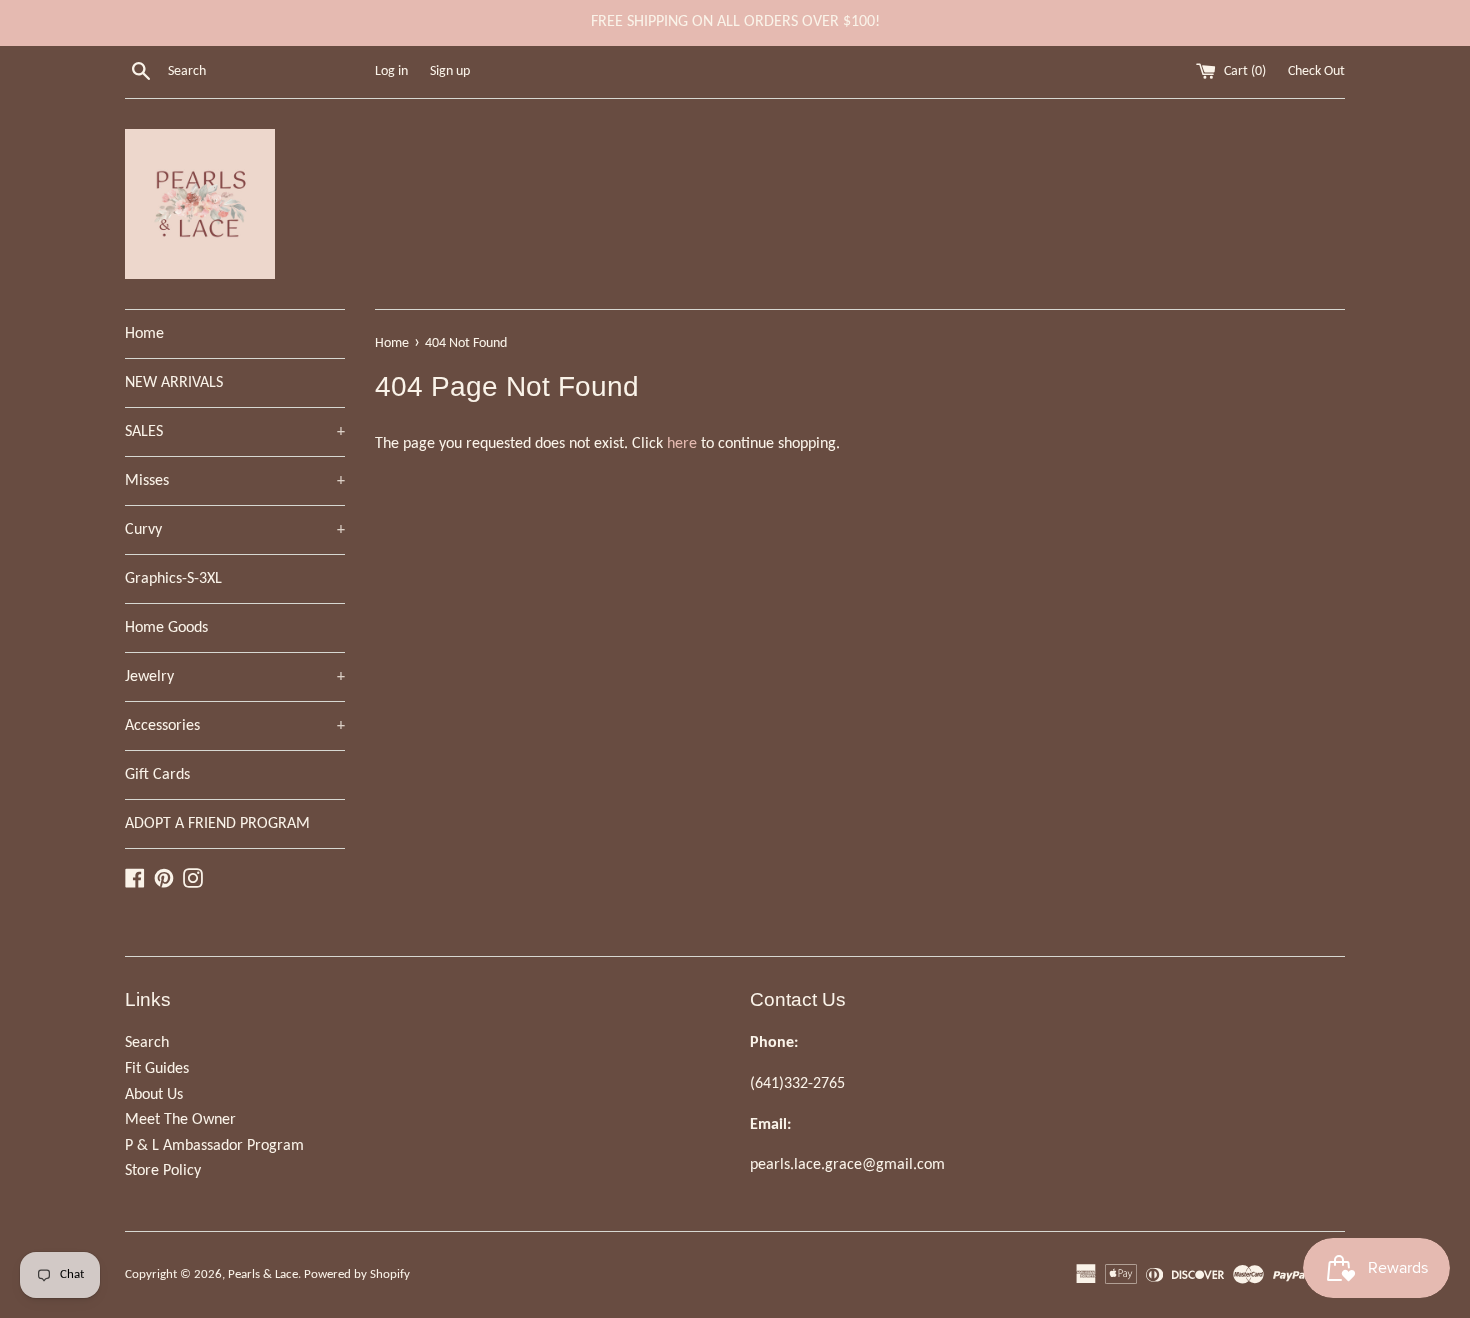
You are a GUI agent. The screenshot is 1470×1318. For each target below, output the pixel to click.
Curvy (235, 530)
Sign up (450, 71)
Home (144, 334)
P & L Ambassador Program (214, 1146)
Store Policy (163, 1171)
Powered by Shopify (357, 1274)
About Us (154, 1095)
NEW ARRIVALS (174, 383)
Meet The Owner (180, 1120)
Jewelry (235, 677)
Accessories (235, 726)
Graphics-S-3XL (173, 579)
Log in (391, 71)
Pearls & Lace (263, 1274)
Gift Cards (157, 775)
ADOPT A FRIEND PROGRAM (217, 824)
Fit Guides (157, 1069)
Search (147, 1043)
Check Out (1316, 71)
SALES (235, 432)
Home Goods (166, 628)
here (682, 444)
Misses (235, 481)
